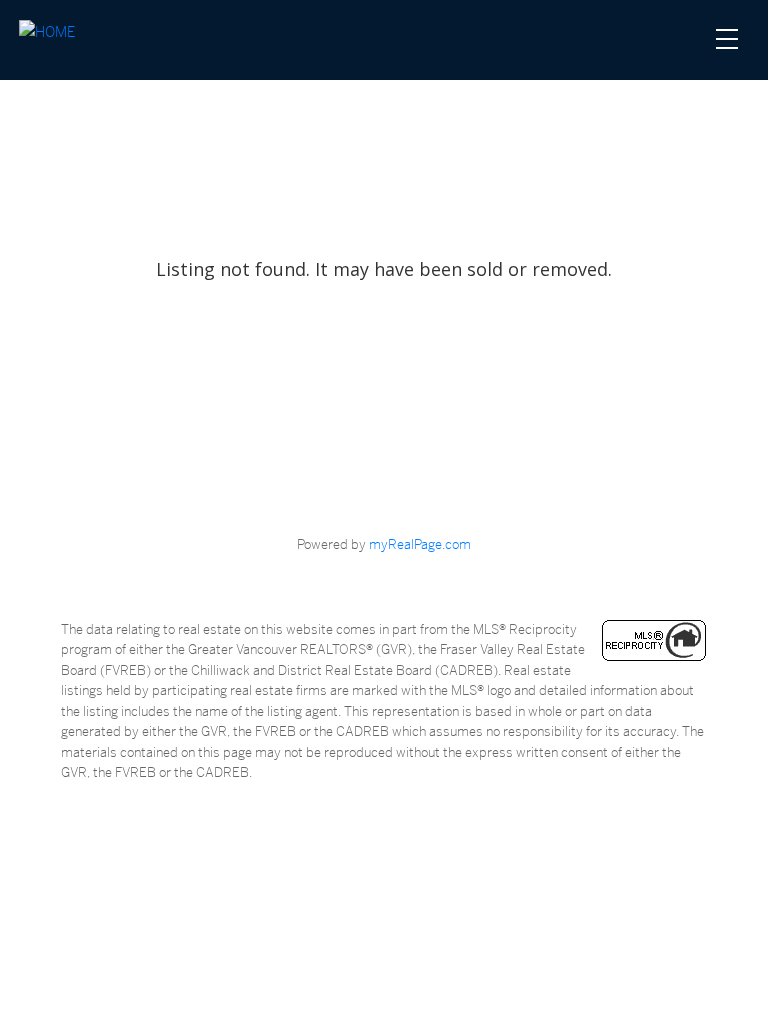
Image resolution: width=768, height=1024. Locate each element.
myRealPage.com (420, 544)
